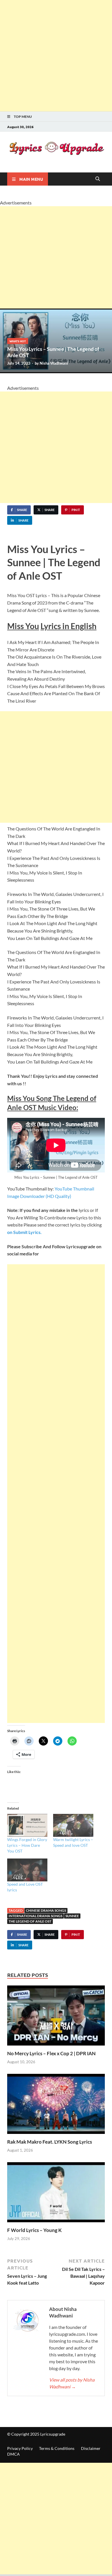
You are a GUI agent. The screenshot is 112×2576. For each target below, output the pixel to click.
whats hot (18, 341)
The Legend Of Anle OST (30, 1921)
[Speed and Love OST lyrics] (27, 1870)
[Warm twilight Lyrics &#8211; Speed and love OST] (73, 1825)
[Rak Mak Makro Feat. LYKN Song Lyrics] (56, 2106)
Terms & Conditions (57, 2448)
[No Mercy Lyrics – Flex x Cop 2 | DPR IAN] (56, 2017)
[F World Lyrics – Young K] (56, 2194)
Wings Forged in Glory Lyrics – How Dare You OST (27, 1845)
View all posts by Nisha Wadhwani (72, 2383)
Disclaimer (91, 2448)
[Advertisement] (56, 56)
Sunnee (72, 1916)
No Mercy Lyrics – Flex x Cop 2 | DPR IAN (51, 2053)
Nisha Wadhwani (54, 363)
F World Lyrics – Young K (34, 2230)
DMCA (13, 2454)
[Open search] (98, 179)
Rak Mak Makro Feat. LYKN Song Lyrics (50, 2142)
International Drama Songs (35, 1916)
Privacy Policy (20, 2448)
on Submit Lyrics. (24, 1232)
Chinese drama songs (46, 1910)
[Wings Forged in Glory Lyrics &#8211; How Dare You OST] (27, 1825)
